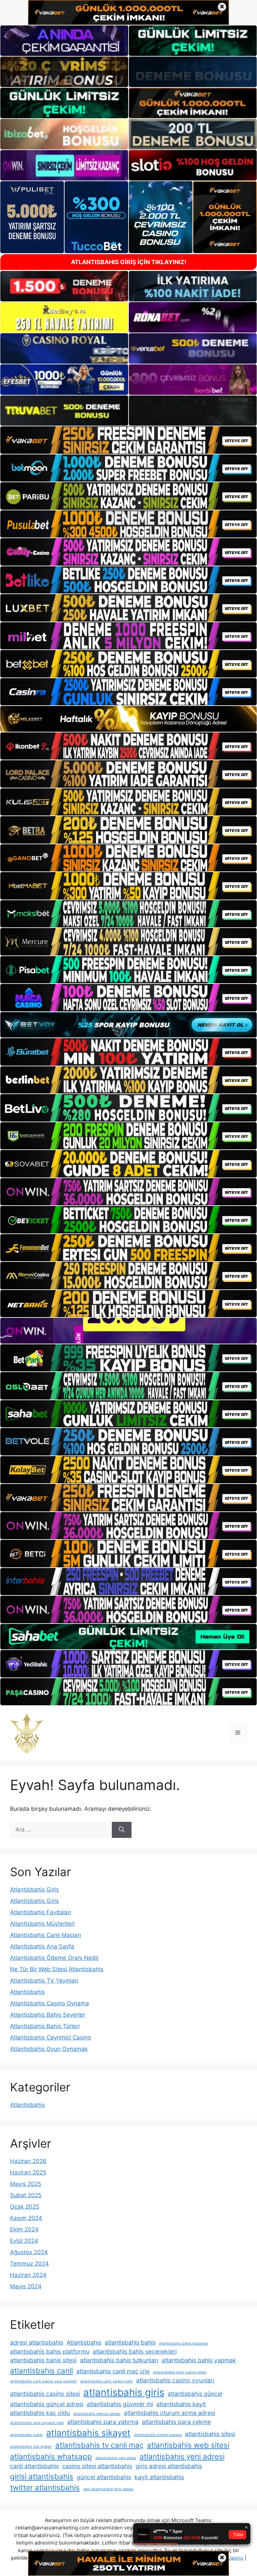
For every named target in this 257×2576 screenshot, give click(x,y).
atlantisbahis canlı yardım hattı (107, 2381)
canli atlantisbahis (34, 2466)
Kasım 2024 (26, 2218)
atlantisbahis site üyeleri (31, 2447)
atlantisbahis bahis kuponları (184, 2343)
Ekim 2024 (24, 2229)
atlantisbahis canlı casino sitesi (180, 2372)
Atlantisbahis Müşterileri (42, 1924)
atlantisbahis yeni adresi (182, 2456)
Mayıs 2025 (26, 2184)
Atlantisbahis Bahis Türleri (45, 2026)
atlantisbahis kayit (181, 2404)
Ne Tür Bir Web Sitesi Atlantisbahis (57, 1969)
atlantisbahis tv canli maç (99, 2445)
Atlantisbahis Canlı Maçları (46, 1935)
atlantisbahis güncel (195, 2394)
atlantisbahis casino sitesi (45, 2394)
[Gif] (128, 719)
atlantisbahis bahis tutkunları (119, 2360)
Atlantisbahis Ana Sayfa (42, 1946)
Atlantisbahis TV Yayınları (44, 1981)
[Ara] (122, 1830)
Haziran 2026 (28, 2161)
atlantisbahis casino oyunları (175, 2380)
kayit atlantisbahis (159, 2477)
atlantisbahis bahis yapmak (199, 2360)
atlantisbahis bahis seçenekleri (135, 2351)
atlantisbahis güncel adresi (47, 2404)
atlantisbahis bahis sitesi (43, 2360)
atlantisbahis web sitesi (188, 2445)
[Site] (128, 440)
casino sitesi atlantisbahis (97, 2466)
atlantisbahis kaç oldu (40, 2413)
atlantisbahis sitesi (210, 2434)
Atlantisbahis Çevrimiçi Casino (51, 2037)
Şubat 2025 (26, 2195)
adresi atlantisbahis (37, 2342)
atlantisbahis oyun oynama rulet (37, 2423)
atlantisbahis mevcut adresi (97, 2414)
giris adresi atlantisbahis (169, 2466)
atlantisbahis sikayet (88, 2433)
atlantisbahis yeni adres (116, 2458)
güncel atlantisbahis (104, 2477)
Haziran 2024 (28, 2275)
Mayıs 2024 (26, 2286)
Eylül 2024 (24, 2241)
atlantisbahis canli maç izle (113, 2371)
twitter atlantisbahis (45, 2487)
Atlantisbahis (27, 1992)
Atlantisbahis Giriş (34, 1889)
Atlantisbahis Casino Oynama (50, 2003)
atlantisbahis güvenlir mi (120, 2404)
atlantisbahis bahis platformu (50, 2351)
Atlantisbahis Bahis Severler (48, 2015)
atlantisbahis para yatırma (103, 2422)
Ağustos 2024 (29, 2252)
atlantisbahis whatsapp (51, 2456)
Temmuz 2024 (29, 2264)
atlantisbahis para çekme (176, 2422)
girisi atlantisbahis (42, 2476)
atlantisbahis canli (41, 2371)
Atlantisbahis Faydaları (41, 1912)
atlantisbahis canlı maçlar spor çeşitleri (44, 2381)
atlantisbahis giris (124, 2392)
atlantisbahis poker (26, 2435)
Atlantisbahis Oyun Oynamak (49, 2049)
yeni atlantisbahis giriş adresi (108, 2489)
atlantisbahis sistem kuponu (158, 2435)
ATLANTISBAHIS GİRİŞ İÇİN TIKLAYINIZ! (129, 262)
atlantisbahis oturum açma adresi (169, 2413)
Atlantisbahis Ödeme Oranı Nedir (54, 1958)
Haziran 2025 (28, 2172)
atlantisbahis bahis (130, 2342)
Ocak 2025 (25, 2207)
